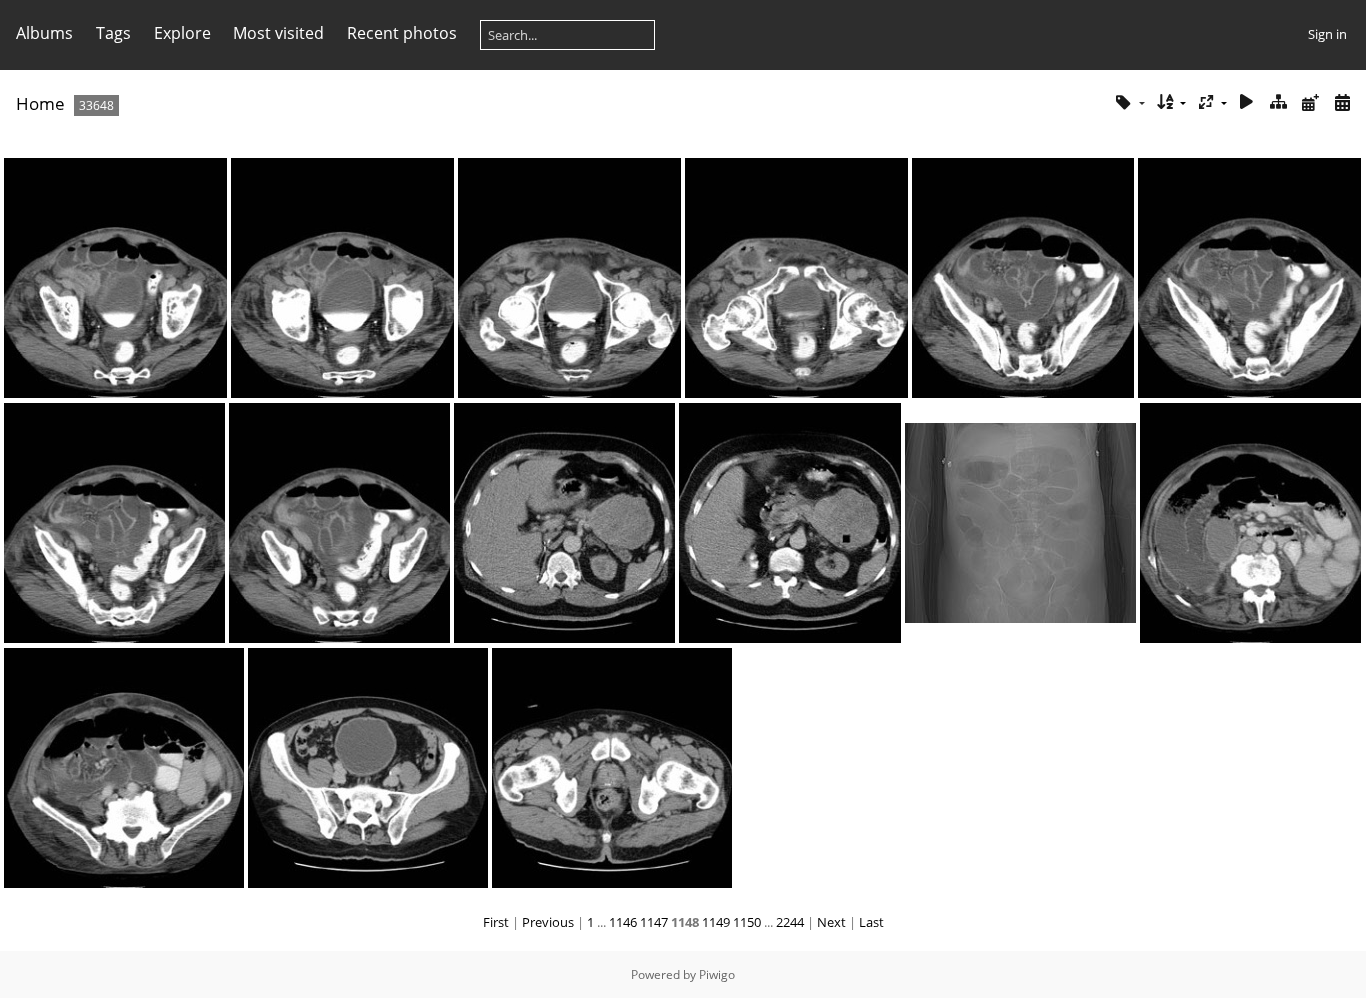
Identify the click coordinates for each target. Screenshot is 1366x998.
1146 (623, 922)
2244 (790, 922)
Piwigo (717, 974)
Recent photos (402, 33)
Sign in (1327, 34)
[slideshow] (1247, 102)
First (496, 922)
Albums (44, 33)
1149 (716, 922)
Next (831, 922)
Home (40, 103)
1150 (747, 922)
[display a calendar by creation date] (1342, 102)
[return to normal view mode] (1279, 102)
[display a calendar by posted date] (1310, 102)
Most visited (278, 33)
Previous (548, 922)
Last (871, 922)
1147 (654, 922)
